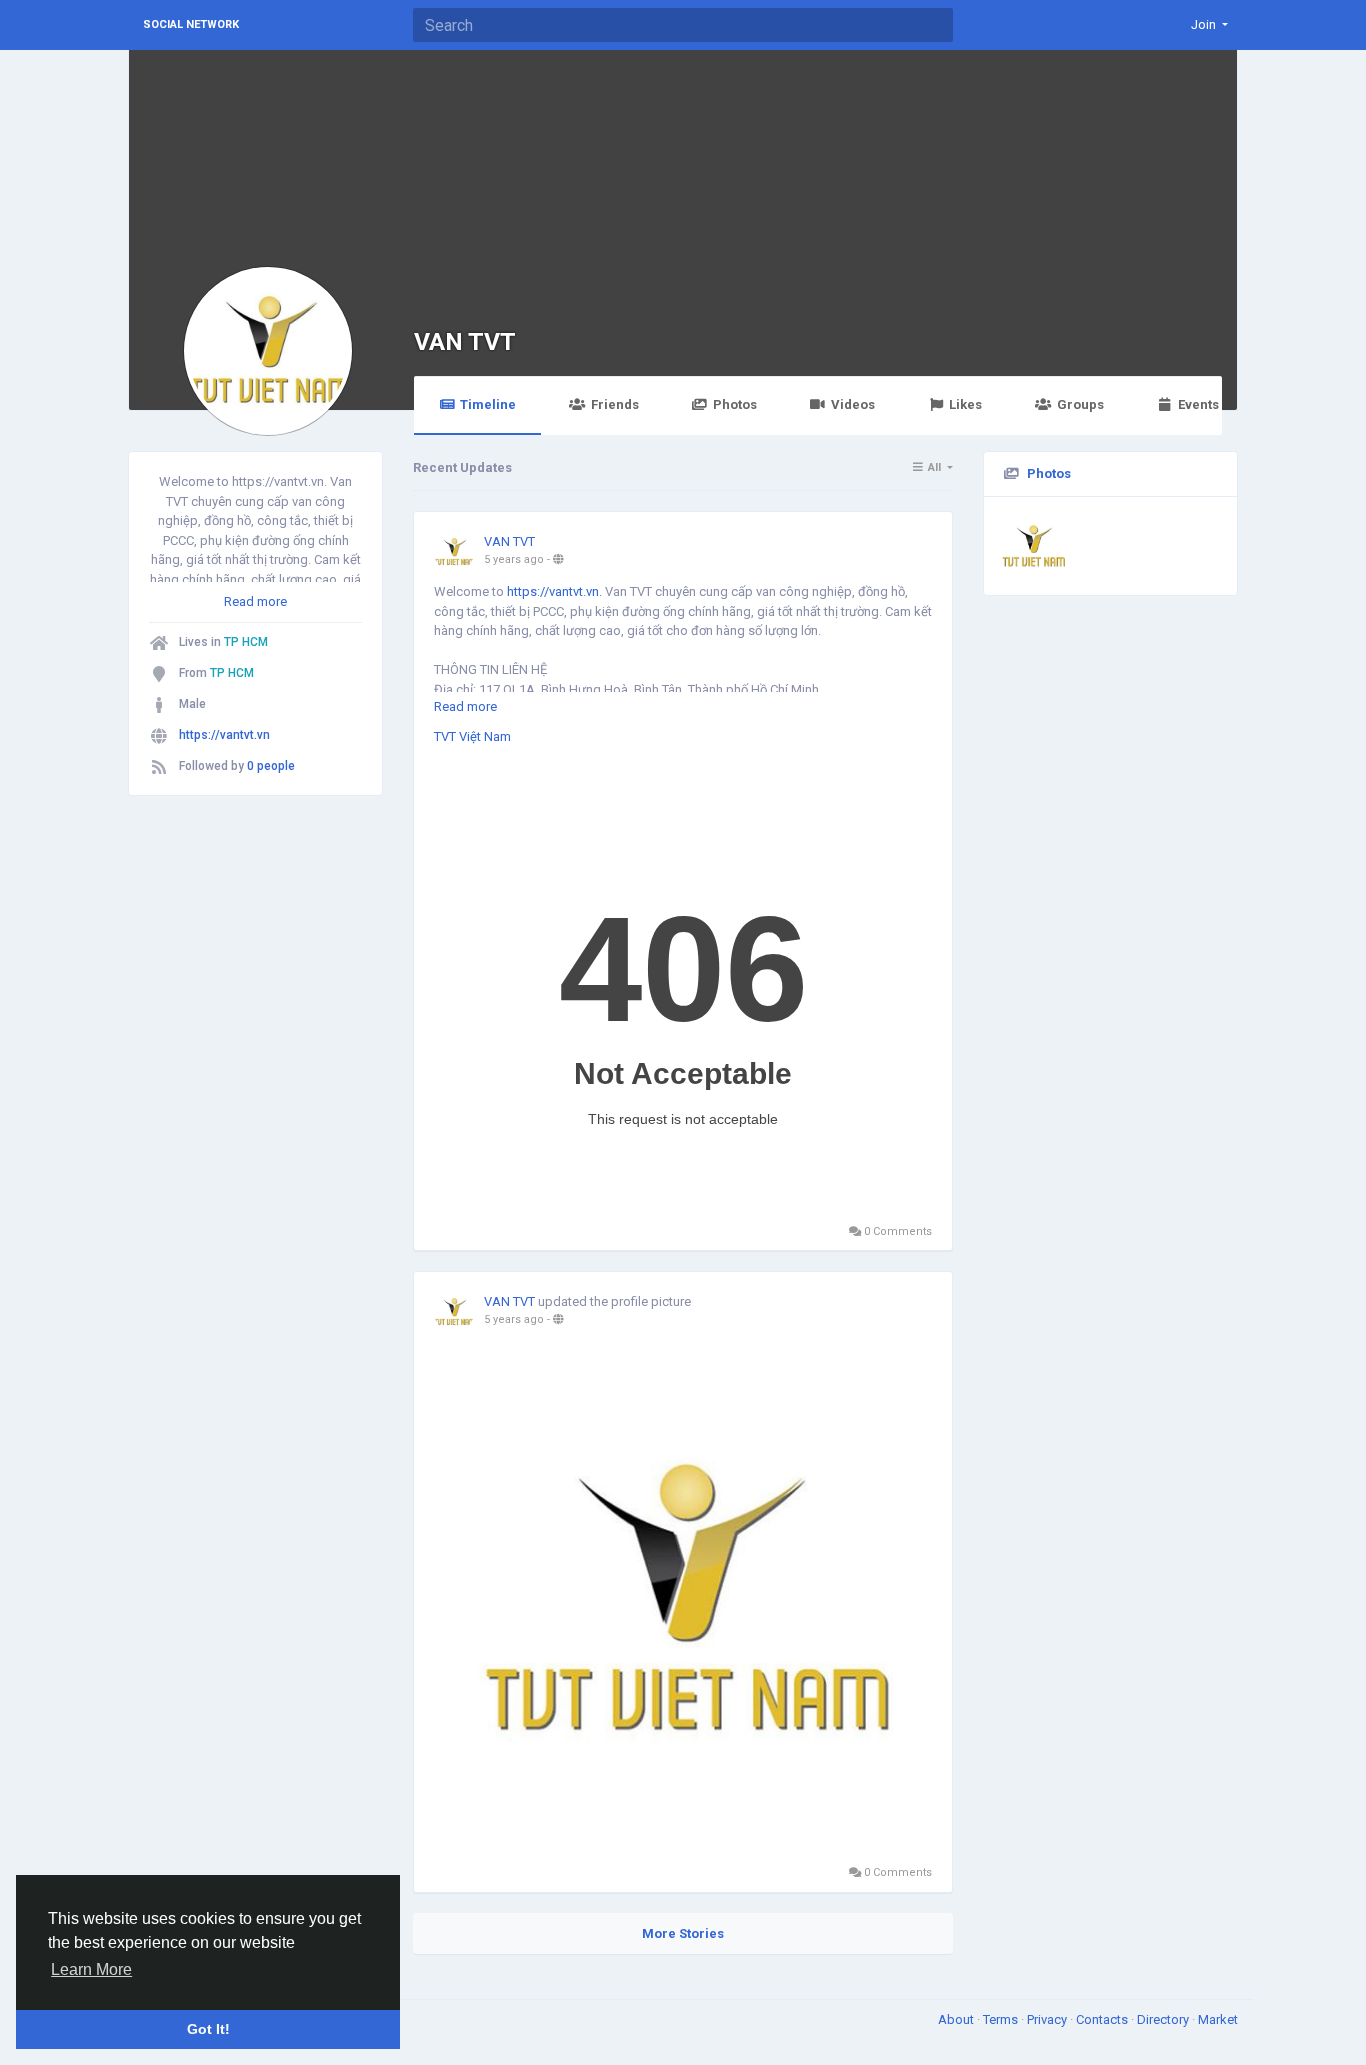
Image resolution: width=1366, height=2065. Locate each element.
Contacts (1103, 2019)
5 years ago (514, 559)
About (957, 2019)
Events (1198, 404)
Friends (615, 404)
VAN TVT (465, 341)
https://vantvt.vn (224, 735)
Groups (1080, 404)
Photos (735, 404)
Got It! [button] (208, 2029)
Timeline (488, 404)
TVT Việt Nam (472, 736)
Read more (255, 601)
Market (1218, 2019)
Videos (853, 404)
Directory (1164, 2019)
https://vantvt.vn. (554, 591)
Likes (965, 404)
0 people (271, 766)
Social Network (191, 24)
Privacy (1048, 2019)
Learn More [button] (91, 1969)
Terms (1002, 2019)
